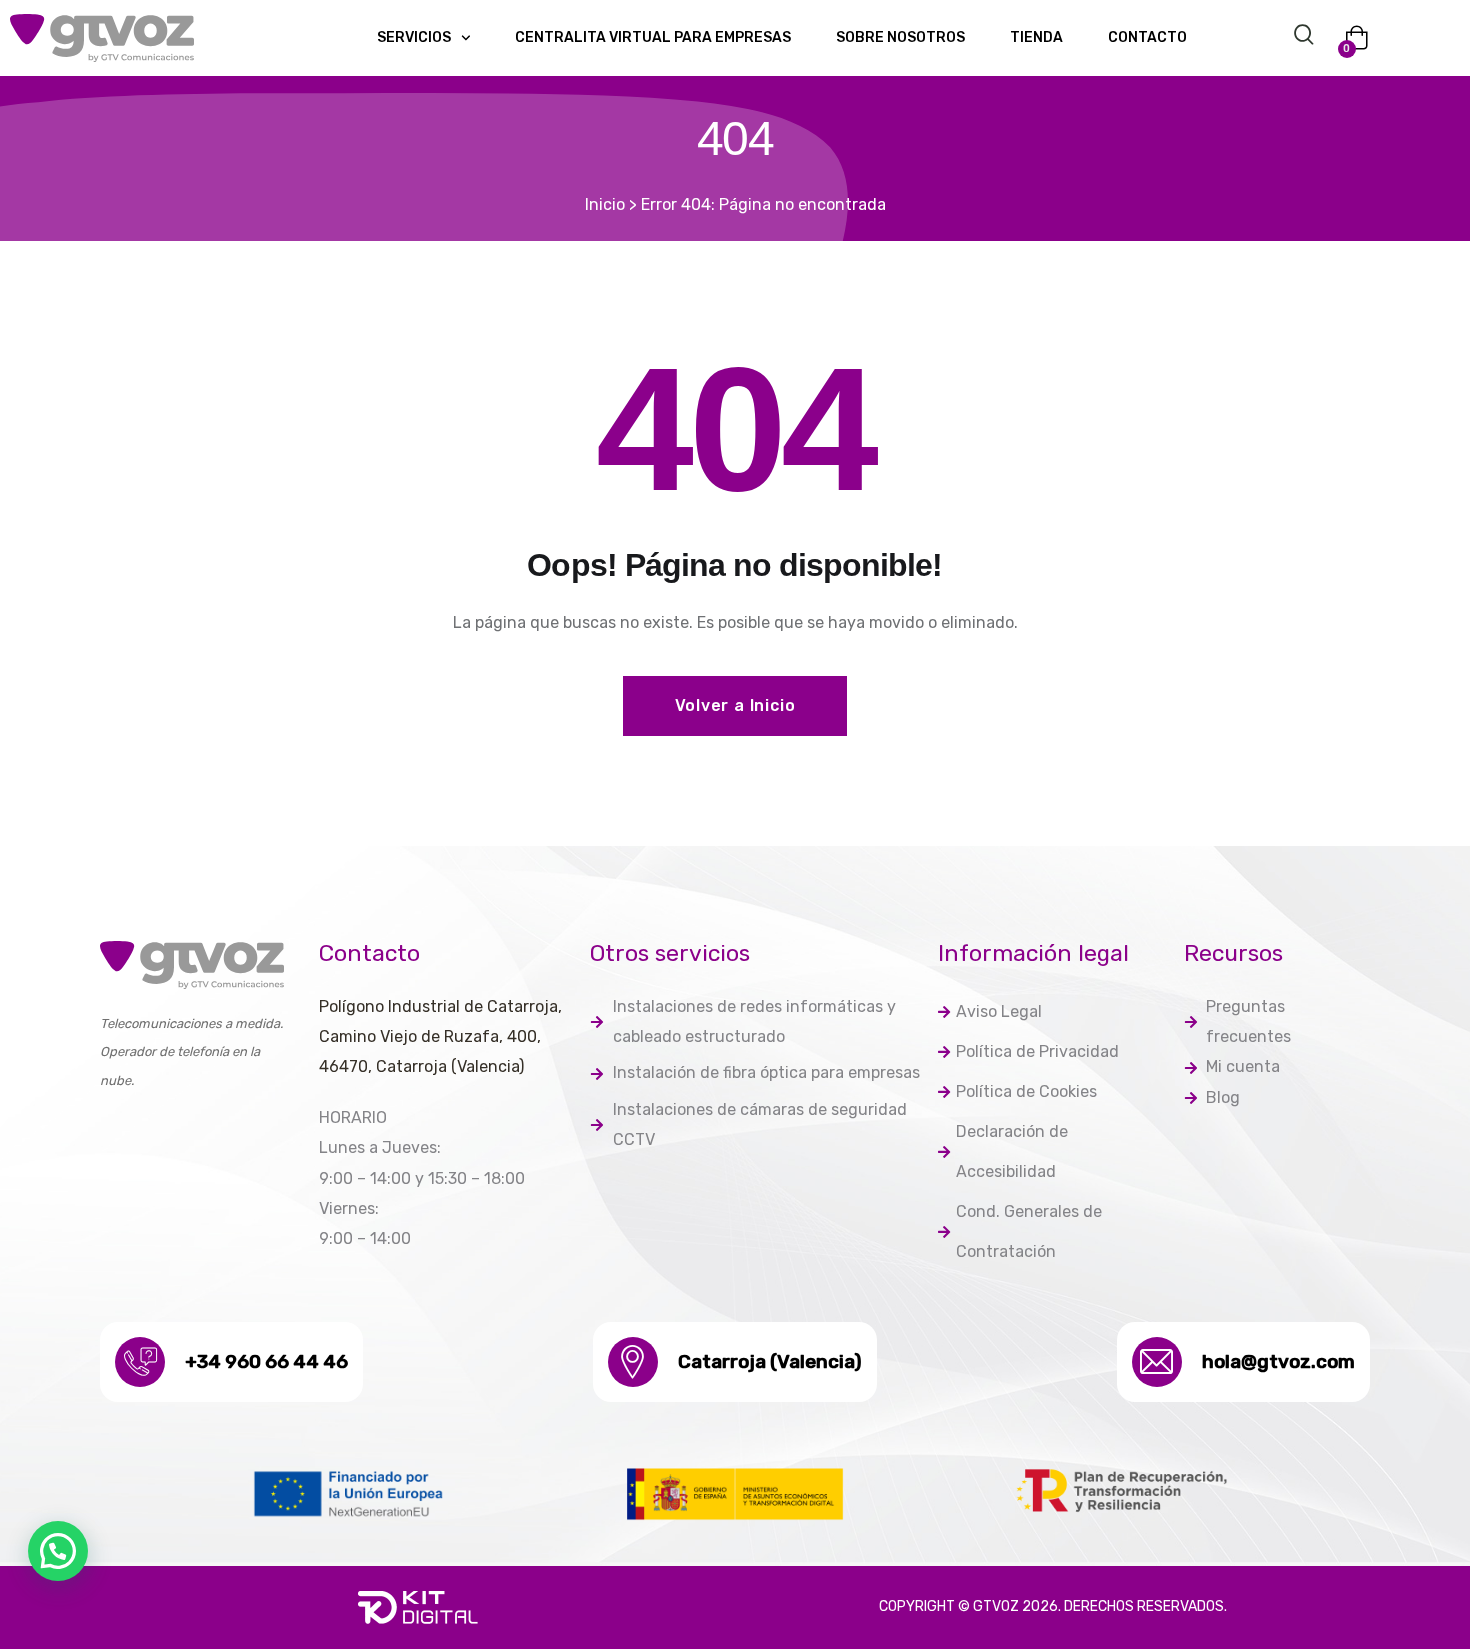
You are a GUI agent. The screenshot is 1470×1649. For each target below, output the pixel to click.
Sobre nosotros (900, 37)
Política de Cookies (1026, 1091)
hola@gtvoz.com (1278, 1361)
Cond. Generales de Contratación (1029, 1231)
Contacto (1147, 37)
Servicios (414, 37)
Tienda (1036, 37)
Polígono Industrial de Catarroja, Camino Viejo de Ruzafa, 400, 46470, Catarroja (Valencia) (440, 1037)
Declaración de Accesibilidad (1012, 1151)
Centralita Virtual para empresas (653, 37)
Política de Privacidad (1037, 1051)
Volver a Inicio (735, 705)
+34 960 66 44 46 (266, 1361)
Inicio (605, 204)
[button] (58, 1551)
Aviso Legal (999, 1011)
